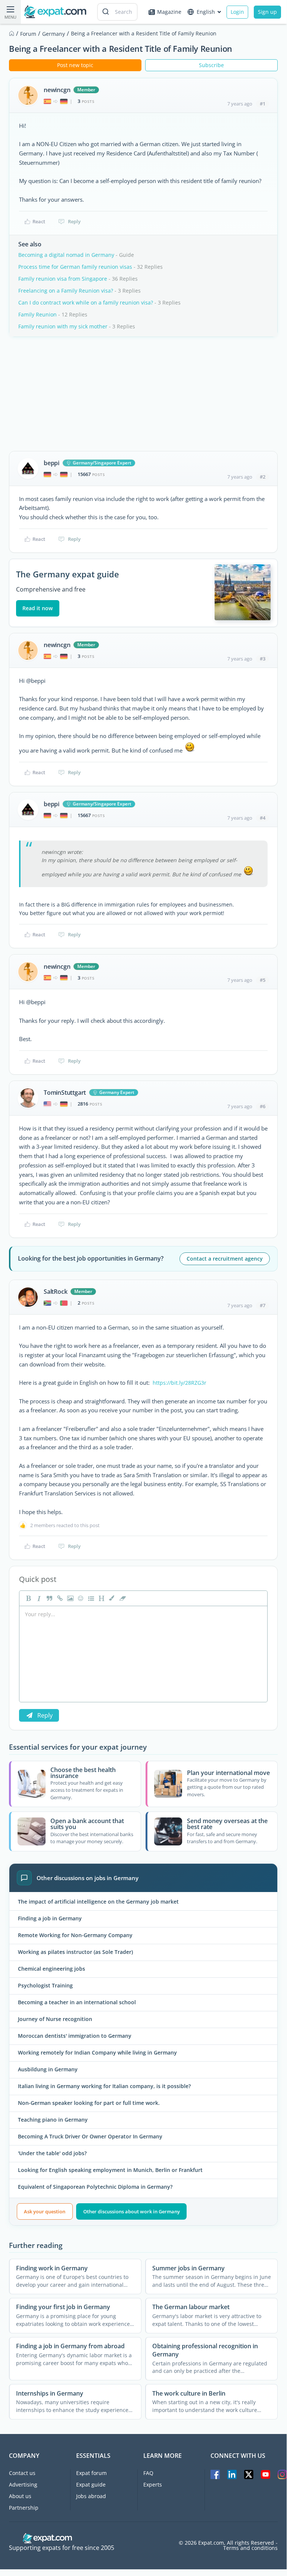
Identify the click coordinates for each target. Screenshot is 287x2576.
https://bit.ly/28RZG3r (180, 1383)
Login (237, 12)
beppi (52, 463)
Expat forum (91, 2473)
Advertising (23, 2484)
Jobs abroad (91, 2496)
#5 (263, 980)
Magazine (169, 12)
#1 (263, 104)
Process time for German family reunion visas (75, 267)
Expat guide (91, 2484)
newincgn (57, 90)
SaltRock (55, 1292)
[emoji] (80, 1598)
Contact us (22, 2473)
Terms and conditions (250, 2548)
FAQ (148, 2473)
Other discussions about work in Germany (132, 2211)
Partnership (24, 2508)
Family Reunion (38, 314)
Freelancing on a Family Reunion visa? (66, 291)
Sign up (267, 12)
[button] (111, 1598)
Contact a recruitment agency (225, 1259)
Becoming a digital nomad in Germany (66, 255)
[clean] (122, 1598)
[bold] (28, 1598)
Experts (153, 2484)
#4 (263, 818)
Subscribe (211, 65)
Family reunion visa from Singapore (63, 279)
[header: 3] (101, 1598)
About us (20, 2496)
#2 (263, 477)
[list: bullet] (90, 1598)
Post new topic (75, 65)
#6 (263, 1106)
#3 (263, 659)
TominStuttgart (65, 1092)
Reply (74, 221)
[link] (59, 1598)
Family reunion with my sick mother (63, 326)
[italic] (38, 1598)
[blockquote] (49, 1598)
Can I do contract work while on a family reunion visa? (86, 302)
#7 (263, 1305)
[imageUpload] (69, 1598)
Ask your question (45, 2211)
